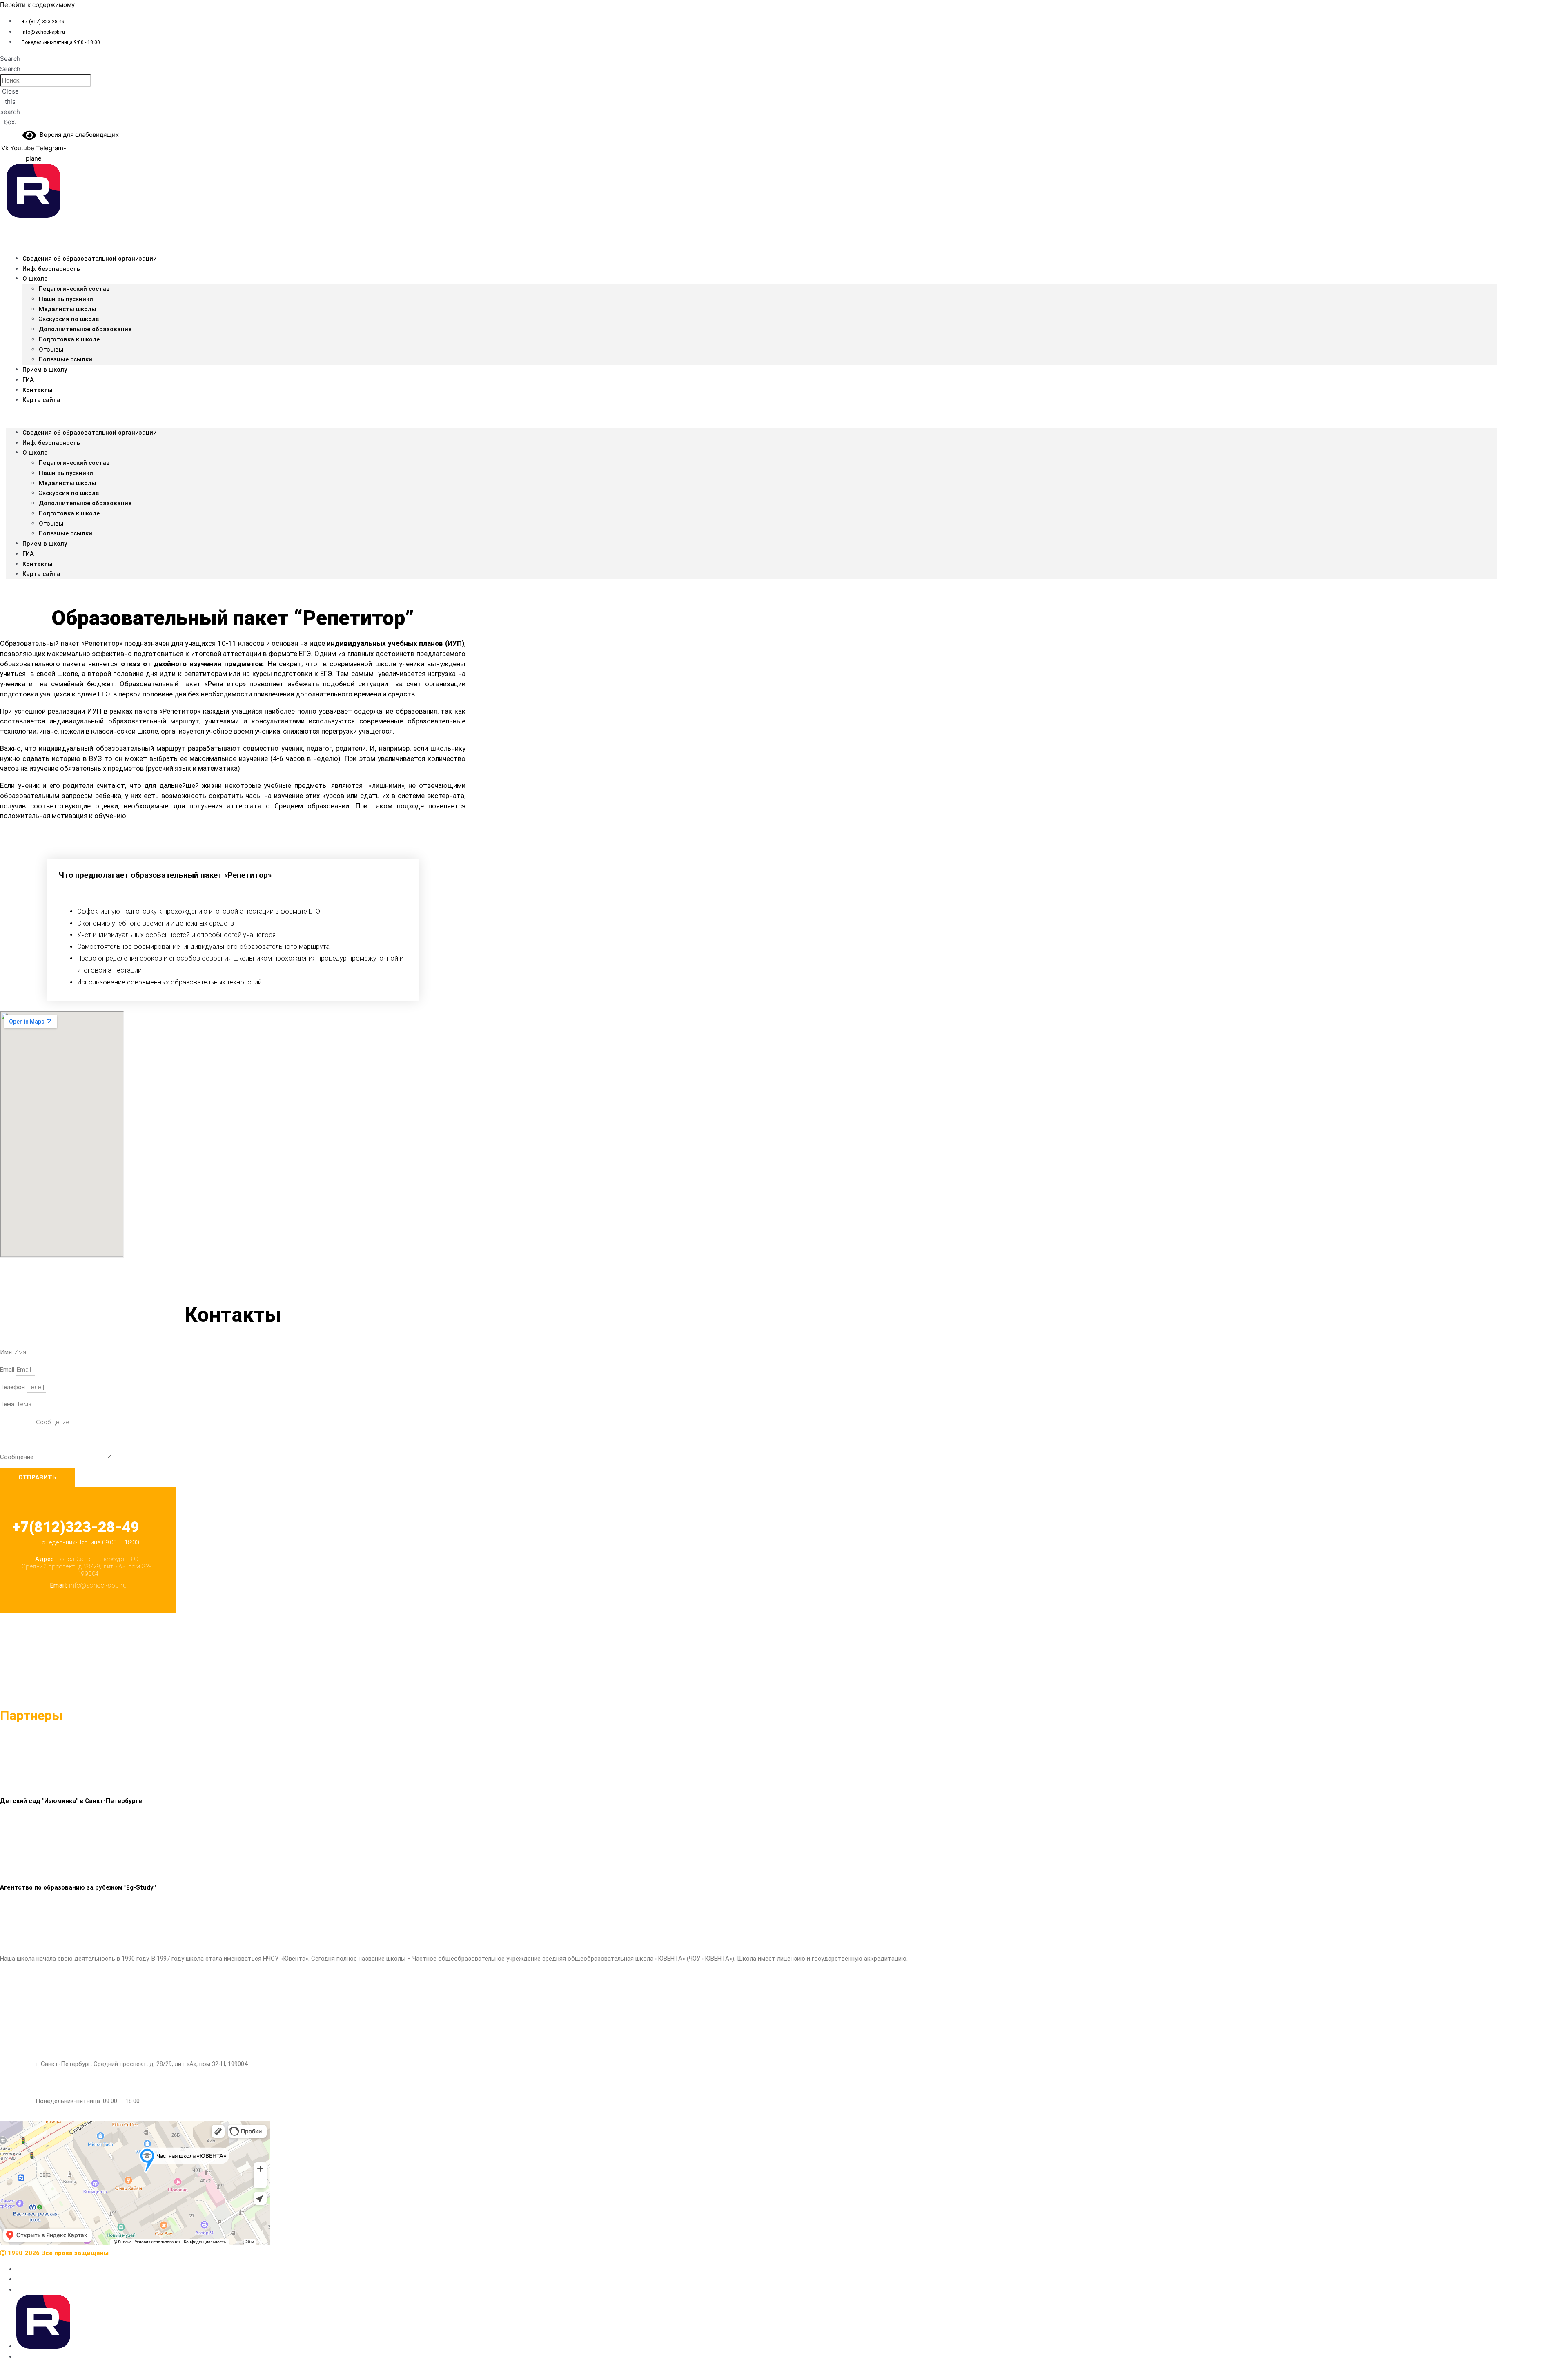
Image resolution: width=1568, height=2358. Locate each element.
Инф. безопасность (51, 269)
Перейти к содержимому (37, 5)
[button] (10, 59)
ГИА (28, 554)
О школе (35, 279)
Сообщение (18, 1457)
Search (10, 69)
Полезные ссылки (66, 533)
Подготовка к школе (69, 339)
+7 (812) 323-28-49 (61, 1989)
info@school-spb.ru (62, 2026)
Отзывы (51, 350)
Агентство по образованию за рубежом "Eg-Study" (78, 1887)
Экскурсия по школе (69, 319)
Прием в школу (45, 370)
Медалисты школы (68, 309)
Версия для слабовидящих (78, 135)
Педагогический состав (74, 289)
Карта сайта (41, 400)
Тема (8, 1404)
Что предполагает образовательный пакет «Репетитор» (165, 875)
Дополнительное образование (85, 329)
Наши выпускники (66, 299)
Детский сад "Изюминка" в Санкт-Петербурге (71, 1801)
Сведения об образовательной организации (90, 259)
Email (8, 1370)
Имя (7, 1352)
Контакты (38, 564)
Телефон (13, 1387)
